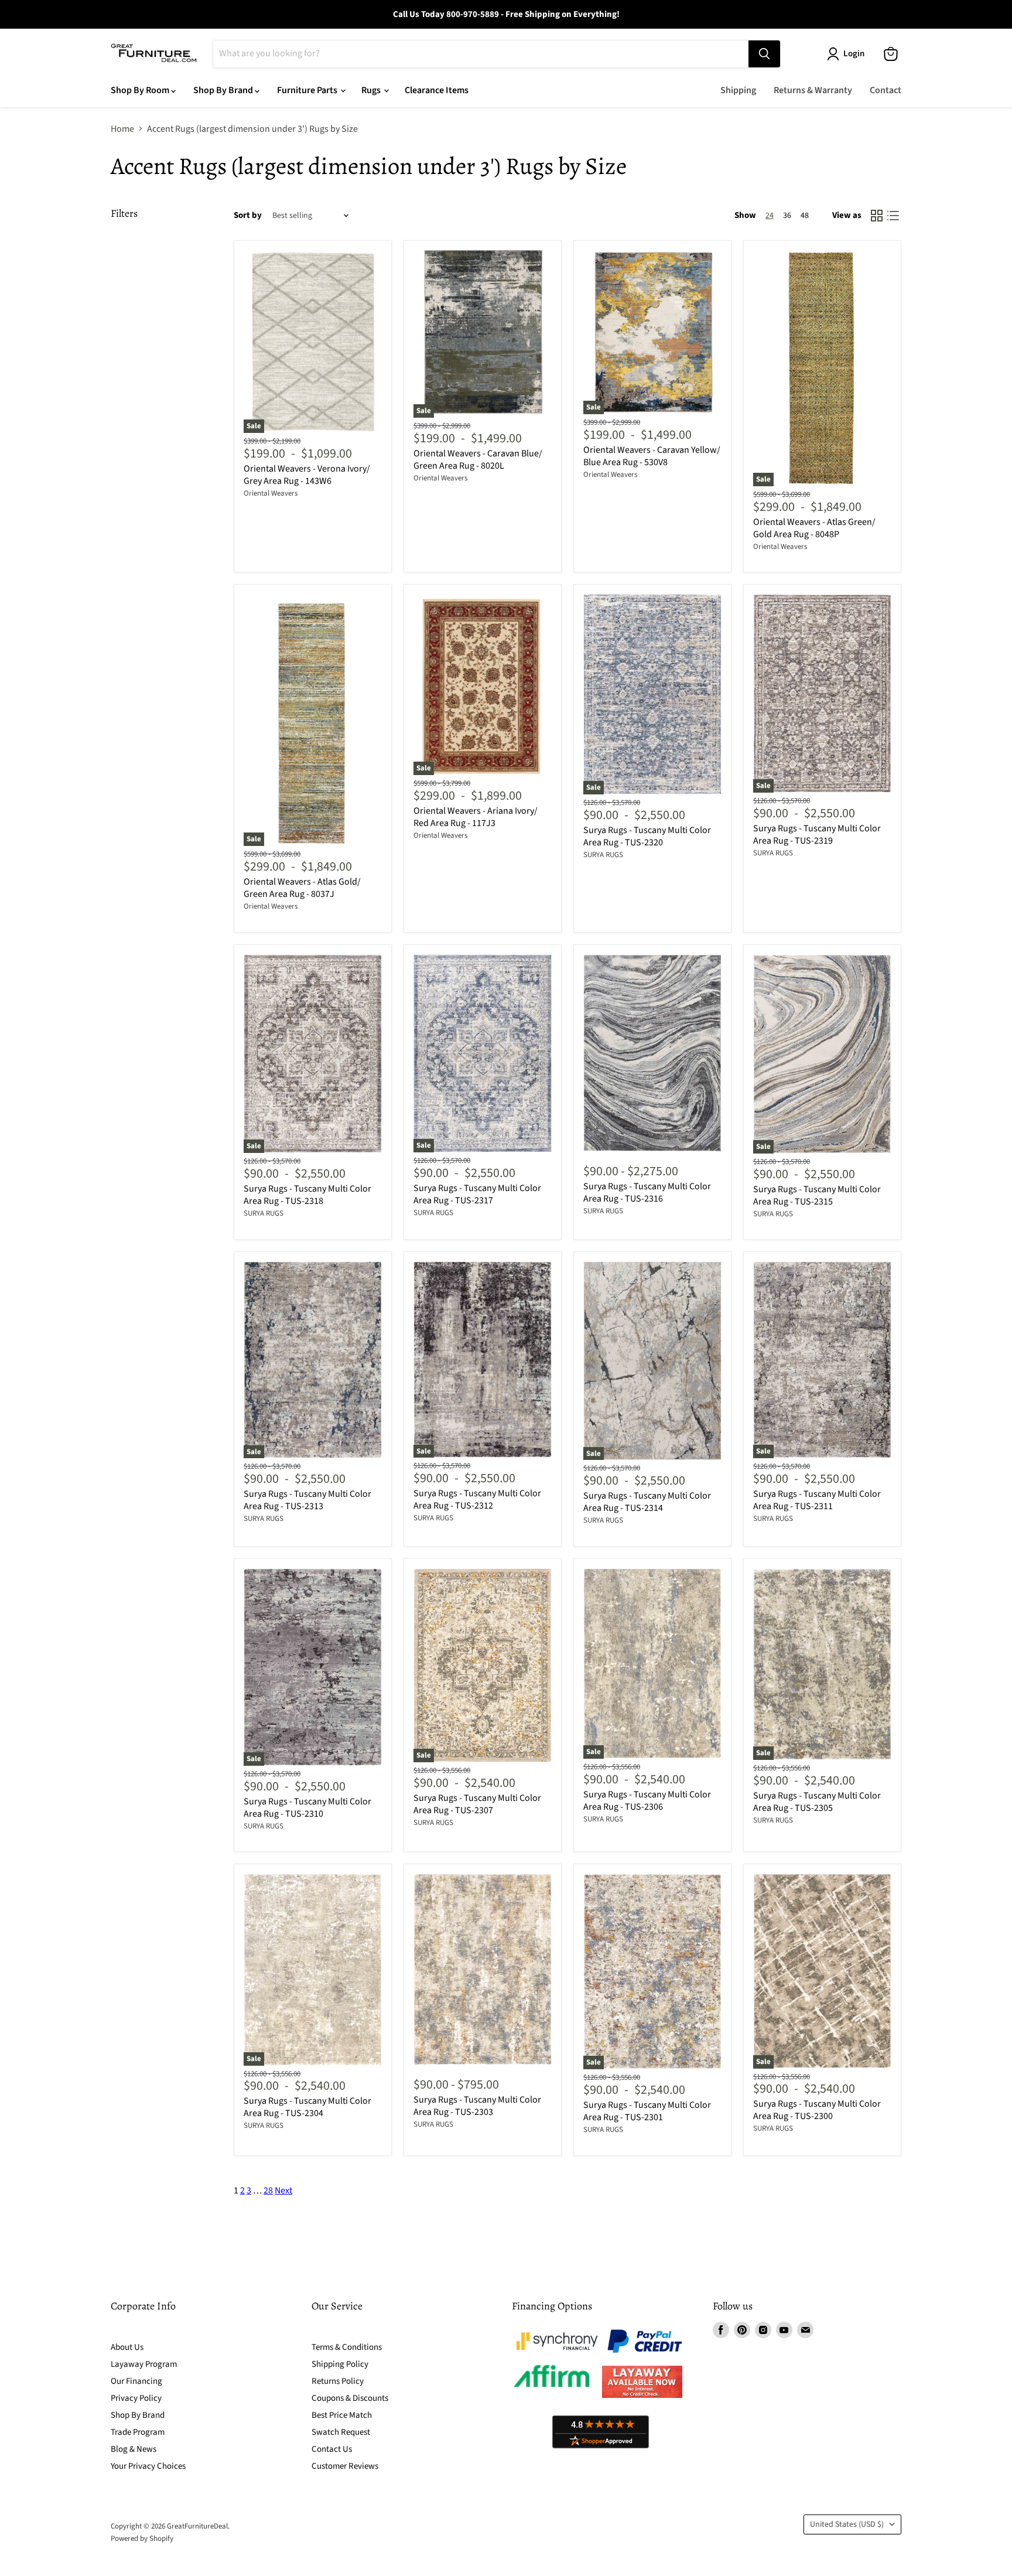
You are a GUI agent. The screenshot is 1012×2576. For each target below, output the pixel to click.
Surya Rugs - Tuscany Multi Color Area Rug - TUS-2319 (817, 835)
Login (854, 54)
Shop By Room (141, 90)
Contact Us (332, 2449)
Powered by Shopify (142, 2539)
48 (805, 216)
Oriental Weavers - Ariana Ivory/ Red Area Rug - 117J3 (476, 817)
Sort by (248, 215)
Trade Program (138, 2432)
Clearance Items (437, 90)
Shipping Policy (340, 2364)
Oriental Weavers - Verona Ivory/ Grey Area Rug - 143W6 (307, 475)
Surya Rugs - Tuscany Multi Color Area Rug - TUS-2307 (477, 1804)
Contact (885, 90)
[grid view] (877, 216)
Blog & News (134, 2449)
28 (268, 2191)
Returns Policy (338, 2381)
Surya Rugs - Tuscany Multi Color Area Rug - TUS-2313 (307, 1500)
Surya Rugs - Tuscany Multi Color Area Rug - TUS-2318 (307, 1195)
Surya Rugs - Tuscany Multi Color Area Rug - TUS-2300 (817, 2110)
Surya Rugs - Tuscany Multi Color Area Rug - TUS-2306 (647, 1801)
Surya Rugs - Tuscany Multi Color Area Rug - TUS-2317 (477, 1194)
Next (283, 2191)
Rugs (372, 90)
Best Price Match (342, 2415)
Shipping (738, 90)
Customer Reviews (345, 2466)
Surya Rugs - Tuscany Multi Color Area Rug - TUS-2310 (307, 1808)
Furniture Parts (308, 90)
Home (122, 129)
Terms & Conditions (347, 2347)
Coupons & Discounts (350, 2398)
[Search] (764, 54)
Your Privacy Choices (148, 2466)
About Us (127, 2347)
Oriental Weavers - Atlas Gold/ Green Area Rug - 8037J (302, 888)
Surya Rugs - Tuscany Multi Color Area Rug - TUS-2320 (647, 836)
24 (770, 216)
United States (847, 2524)
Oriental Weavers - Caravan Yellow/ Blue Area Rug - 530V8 (652, 456)
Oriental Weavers (271, 493)
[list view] (893, 216)
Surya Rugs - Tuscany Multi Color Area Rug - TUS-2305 (817, 1802)
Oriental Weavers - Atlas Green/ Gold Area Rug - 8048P (814, 528)
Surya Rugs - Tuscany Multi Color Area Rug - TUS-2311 (817, 1500)
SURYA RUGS (603, 855)
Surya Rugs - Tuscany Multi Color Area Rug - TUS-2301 (647, 2111)
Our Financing (136, 2381)
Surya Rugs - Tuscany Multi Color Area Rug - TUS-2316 (647, 1193)
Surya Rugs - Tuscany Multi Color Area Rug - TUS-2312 (477, 1499)
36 (787, 216)
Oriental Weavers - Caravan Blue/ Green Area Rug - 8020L (478, 460)
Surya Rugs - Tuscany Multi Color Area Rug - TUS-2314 (647, 1502)
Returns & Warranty (813, 90)
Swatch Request (341, 2432)
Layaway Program (144, 2364)
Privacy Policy (136, 2398)
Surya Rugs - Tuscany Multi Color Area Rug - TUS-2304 (307, 2107)
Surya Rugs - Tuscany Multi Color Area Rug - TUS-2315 (817, 1195)
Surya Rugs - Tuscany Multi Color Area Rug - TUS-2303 (477, 2106)
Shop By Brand (224, 90)
